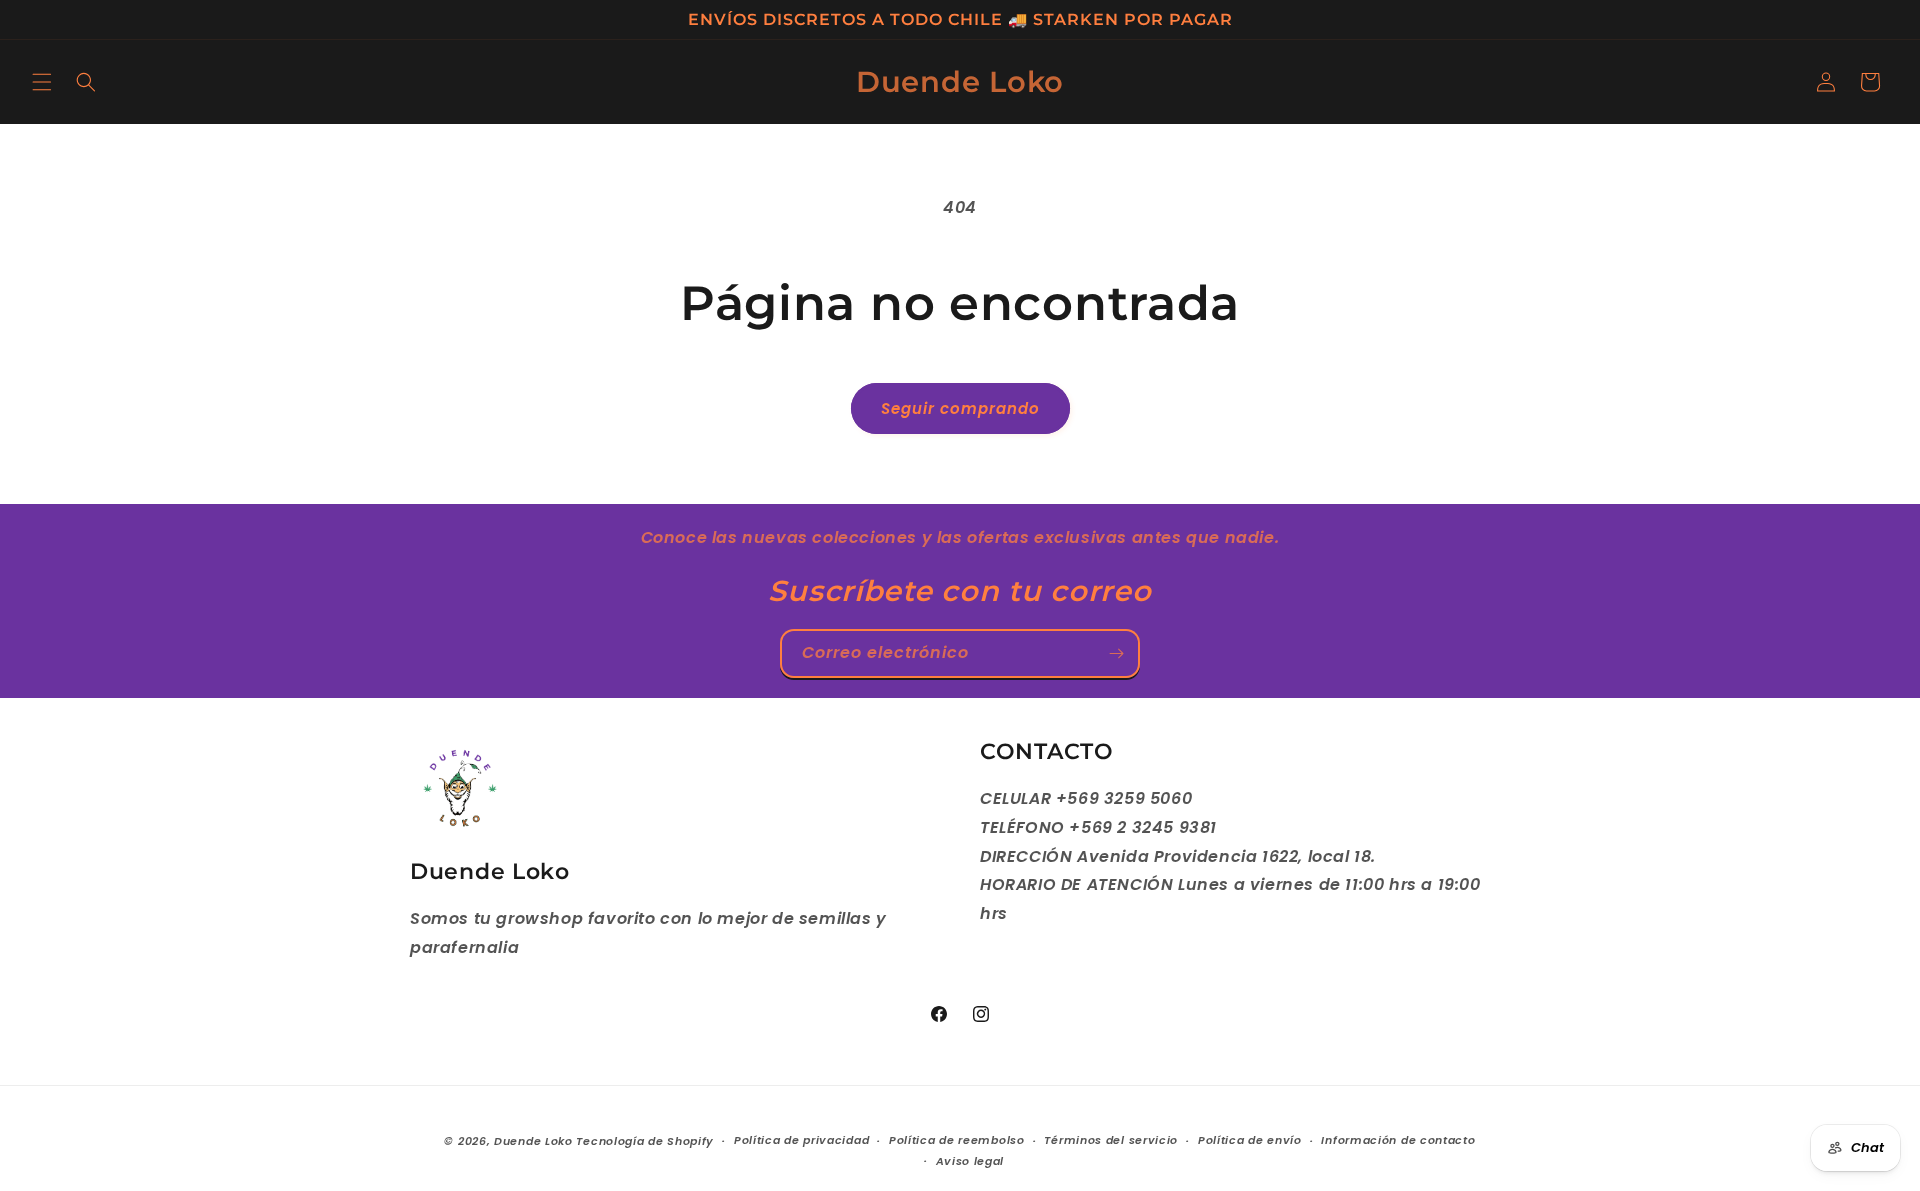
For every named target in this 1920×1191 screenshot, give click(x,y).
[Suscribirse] (1116, 653)
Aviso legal (970, 1161)
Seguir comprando (960, 408)
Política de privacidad (801, 1140)
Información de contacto (1398, 1140)
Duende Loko (533, 1141)
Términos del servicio (1111, 1140)
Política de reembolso (957, 1140)
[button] (42, 82)
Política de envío (1250, 1140)
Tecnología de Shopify (645, 1141)
